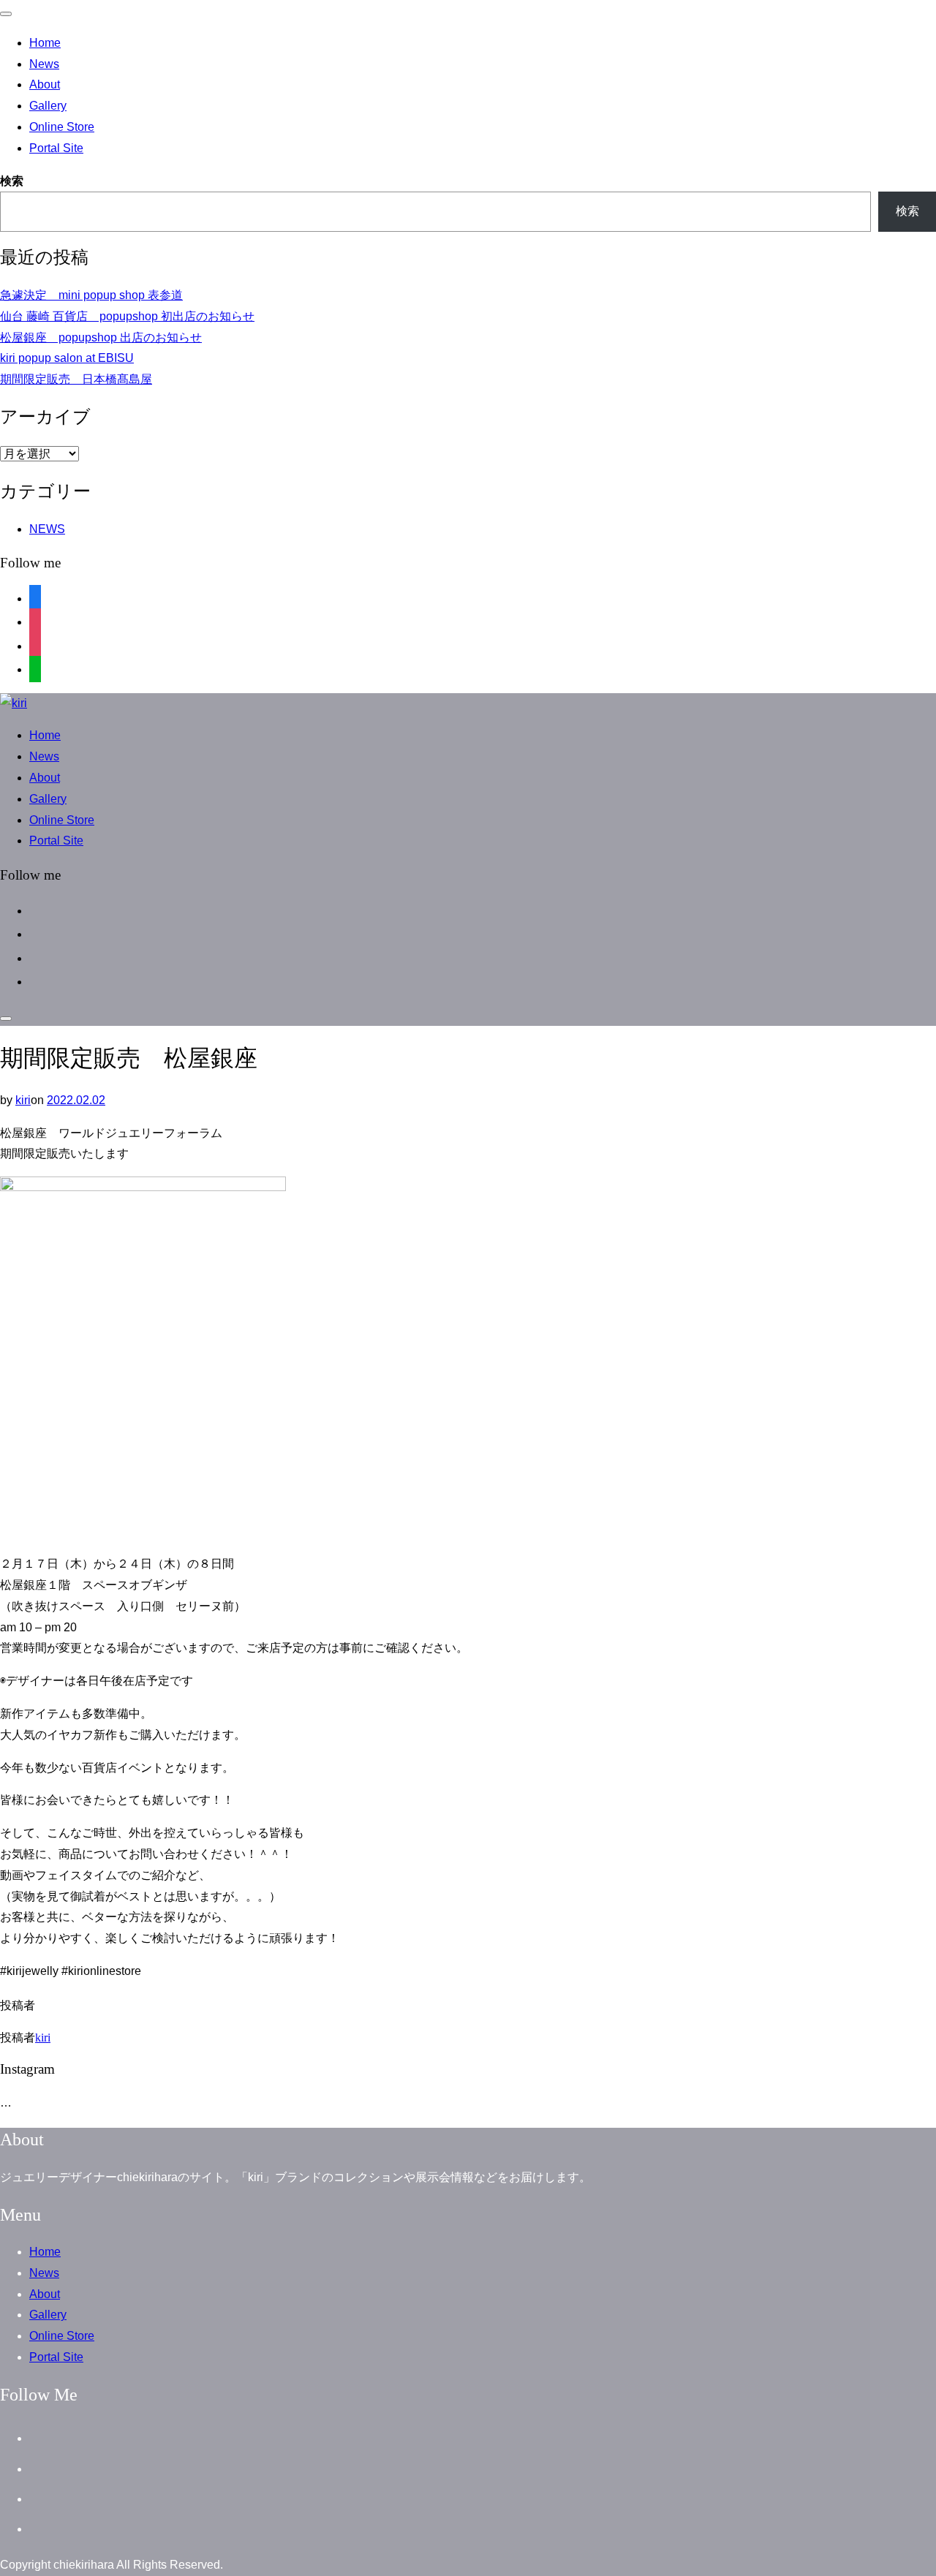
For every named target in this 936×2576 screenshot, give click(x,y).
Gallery (48, 106)
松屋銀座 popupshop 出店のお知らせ (101, 337)
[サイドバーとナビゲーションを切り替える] (6, 1019)
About (45, 84)
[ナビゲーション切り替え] (6, 14)
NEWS (47, 529)
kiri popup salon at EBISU (67, 358)
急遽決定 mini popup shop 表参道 (91, 295)
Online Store (62, 127)
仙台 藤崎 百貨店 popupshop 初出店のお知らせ (127, 316)
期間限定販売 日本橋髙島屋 (76, 379)
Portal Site (56, 148)
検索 (12, 181)
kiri (23, 1100)
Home (45, 43)
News (44, 64)
